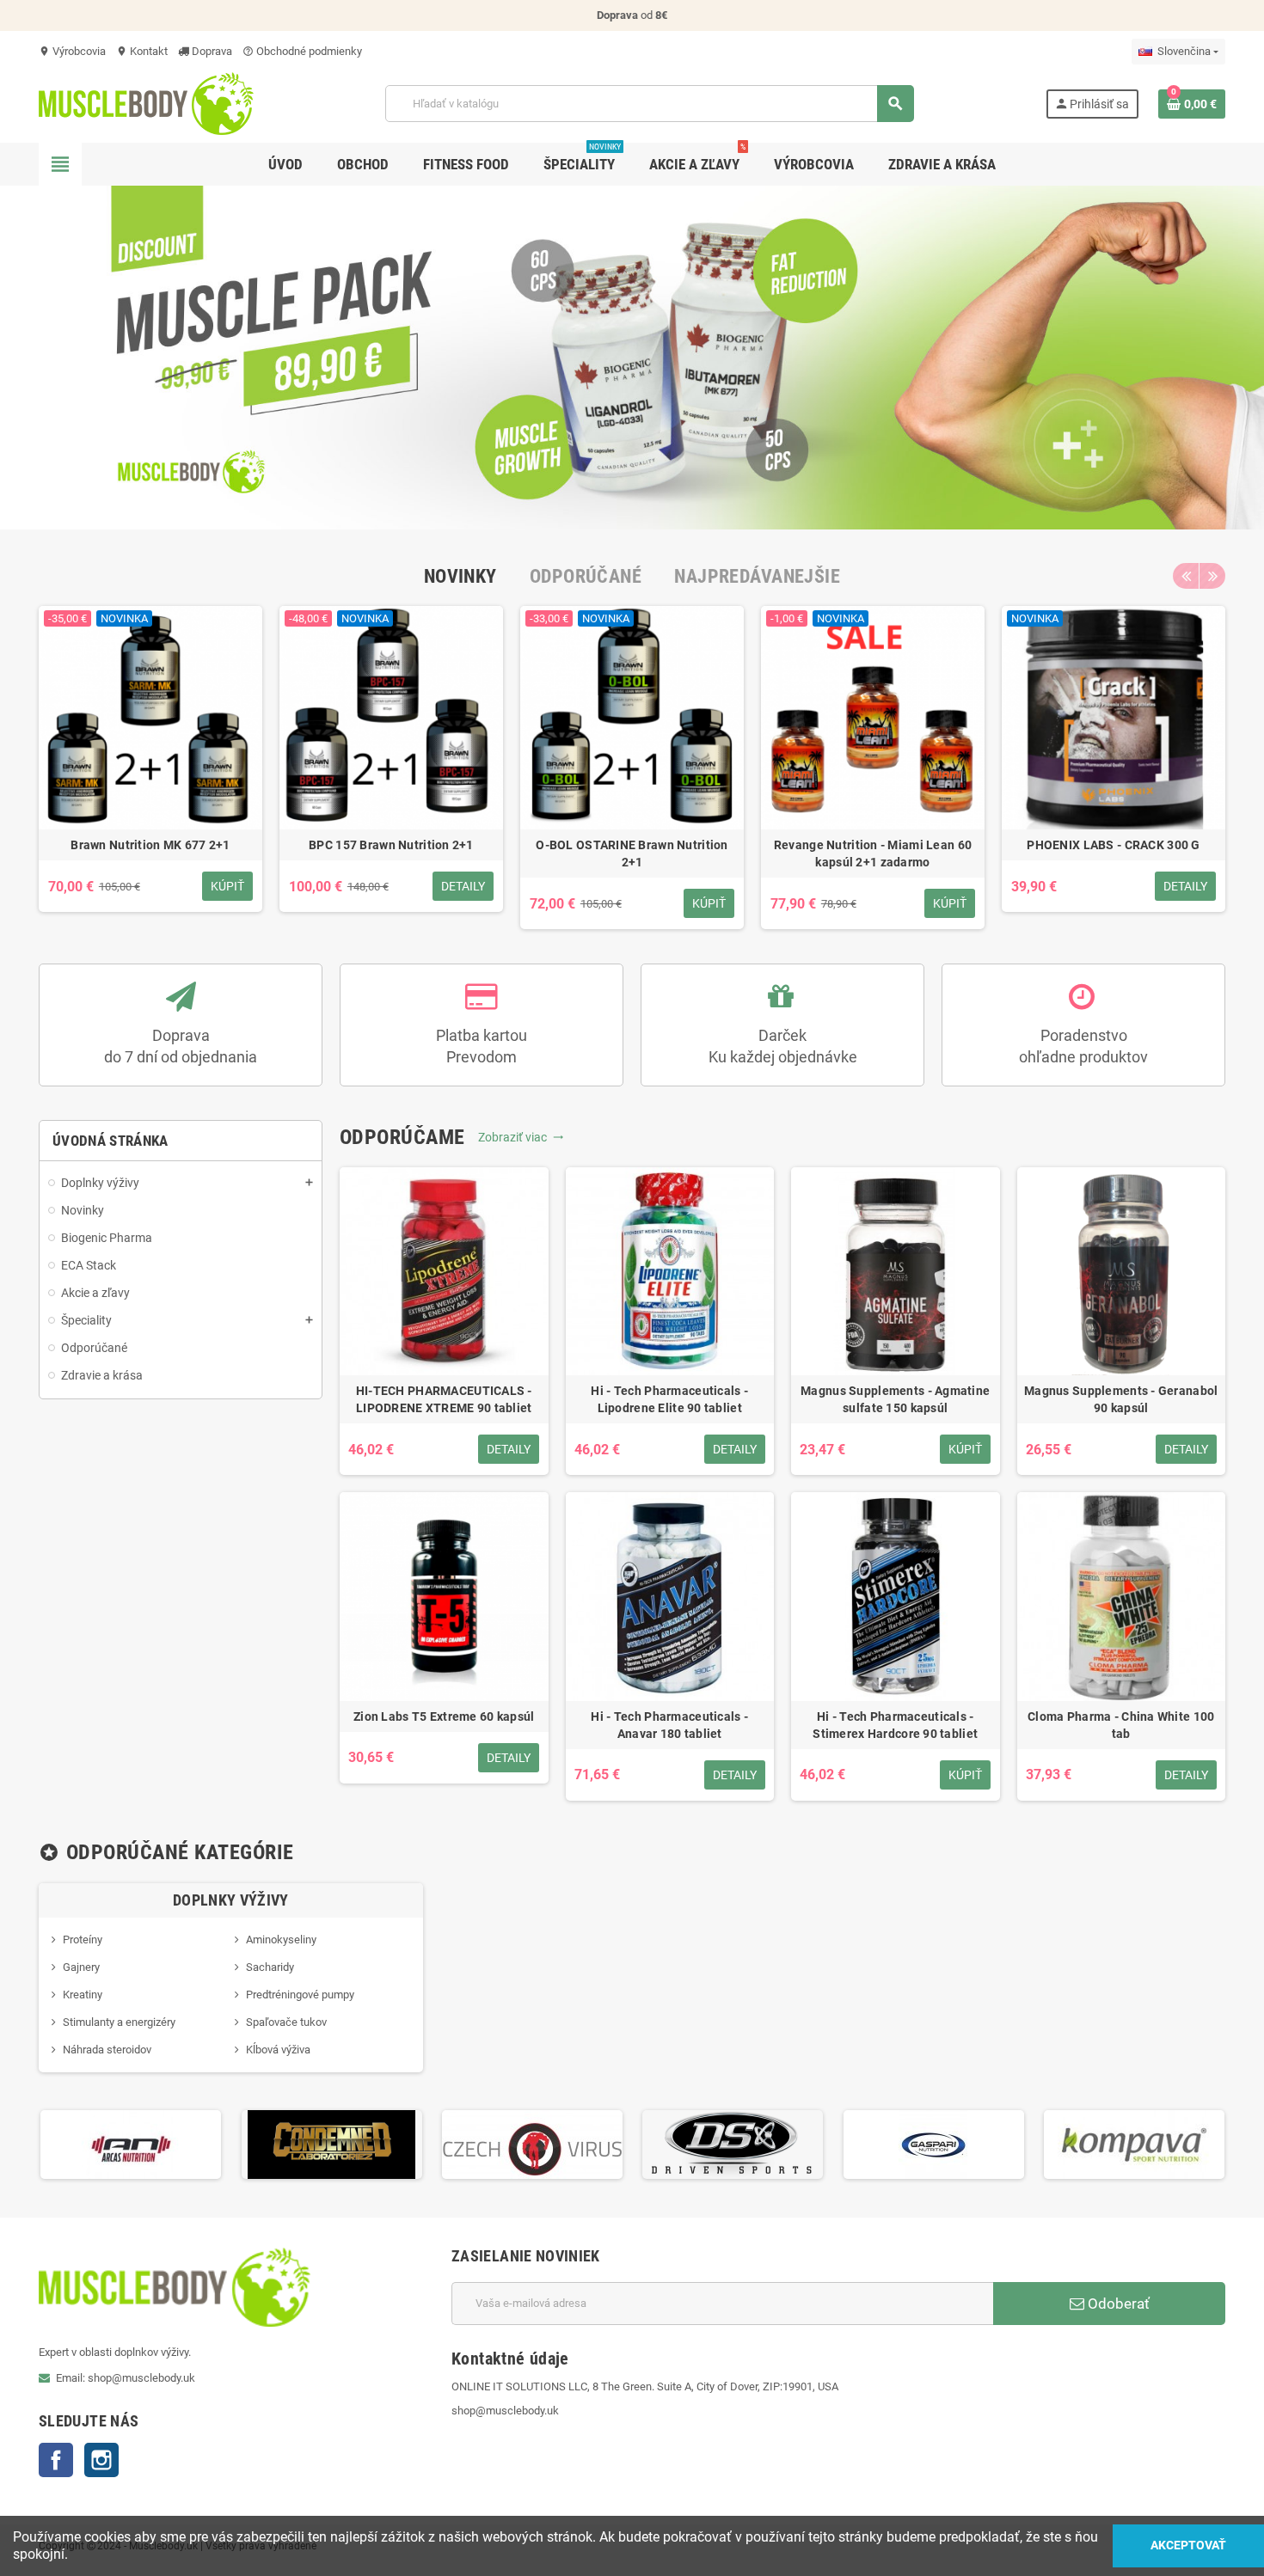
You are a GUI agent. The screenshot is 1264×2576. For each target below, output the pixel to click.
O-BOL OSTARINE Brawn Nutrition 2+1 (632, 854)
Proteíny (83, 1940)
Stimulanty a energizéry (119, 2022)
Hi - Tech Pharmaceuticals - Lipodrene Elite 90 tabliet (669, 1399)
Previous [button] (1186, 576)
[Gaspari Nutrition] (934, 2143)
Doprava (211, 51)
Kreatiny (83, 1995)
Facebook (56, 2460)
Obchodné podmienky (302, 51)
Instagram (101, 2460)
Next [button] (1212, 576)
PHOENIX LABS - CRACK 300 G (1113, 845)
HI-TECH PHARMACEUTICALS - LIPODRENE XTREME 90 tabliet (444, 1399)
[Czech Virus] (532, 2143)
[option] (150, 768)
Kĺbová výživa (278, 2050)
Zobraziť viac (521, 1137)
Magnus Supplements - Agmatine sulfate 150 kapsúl (895, 1399)
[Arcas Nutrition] (131, 2143)
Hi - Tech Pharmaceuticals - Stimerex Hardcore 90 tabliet (895, 1725)
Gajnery (81, 1967)
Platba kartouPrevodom (482, 1046)
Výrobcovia (72, 51)
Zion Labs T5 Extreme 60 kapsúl (444, 1716)
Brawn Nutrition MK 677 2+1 (150, 845)
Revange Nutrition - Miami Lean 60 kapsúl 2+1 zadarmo (873, 854)
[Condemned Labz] (332, 2143)
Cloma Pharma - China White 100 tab (1121, 1725)
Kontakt (142, 51)
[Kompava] (1134, 2143)
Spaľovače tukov (286, 2022)
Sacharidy (270, 1967)
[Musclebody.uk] (146, 103)
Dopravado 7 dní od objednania (181, 1046)
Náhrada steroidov (107, 2050)
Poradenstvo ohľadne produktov (1083, 1046)
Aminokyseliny (281, 1940)
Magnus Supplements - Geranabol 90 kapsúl (1121, 1399)
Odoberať (1117, 2304)
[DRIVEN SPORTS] (733, 2143)
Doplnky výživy (231, 1900)
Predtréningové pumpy (300, 1995)
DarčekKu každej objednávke (783, 1046)
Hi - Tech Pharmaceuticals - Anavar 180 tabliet (669, 1725)
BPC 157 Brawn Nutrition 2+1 (391, 845)
